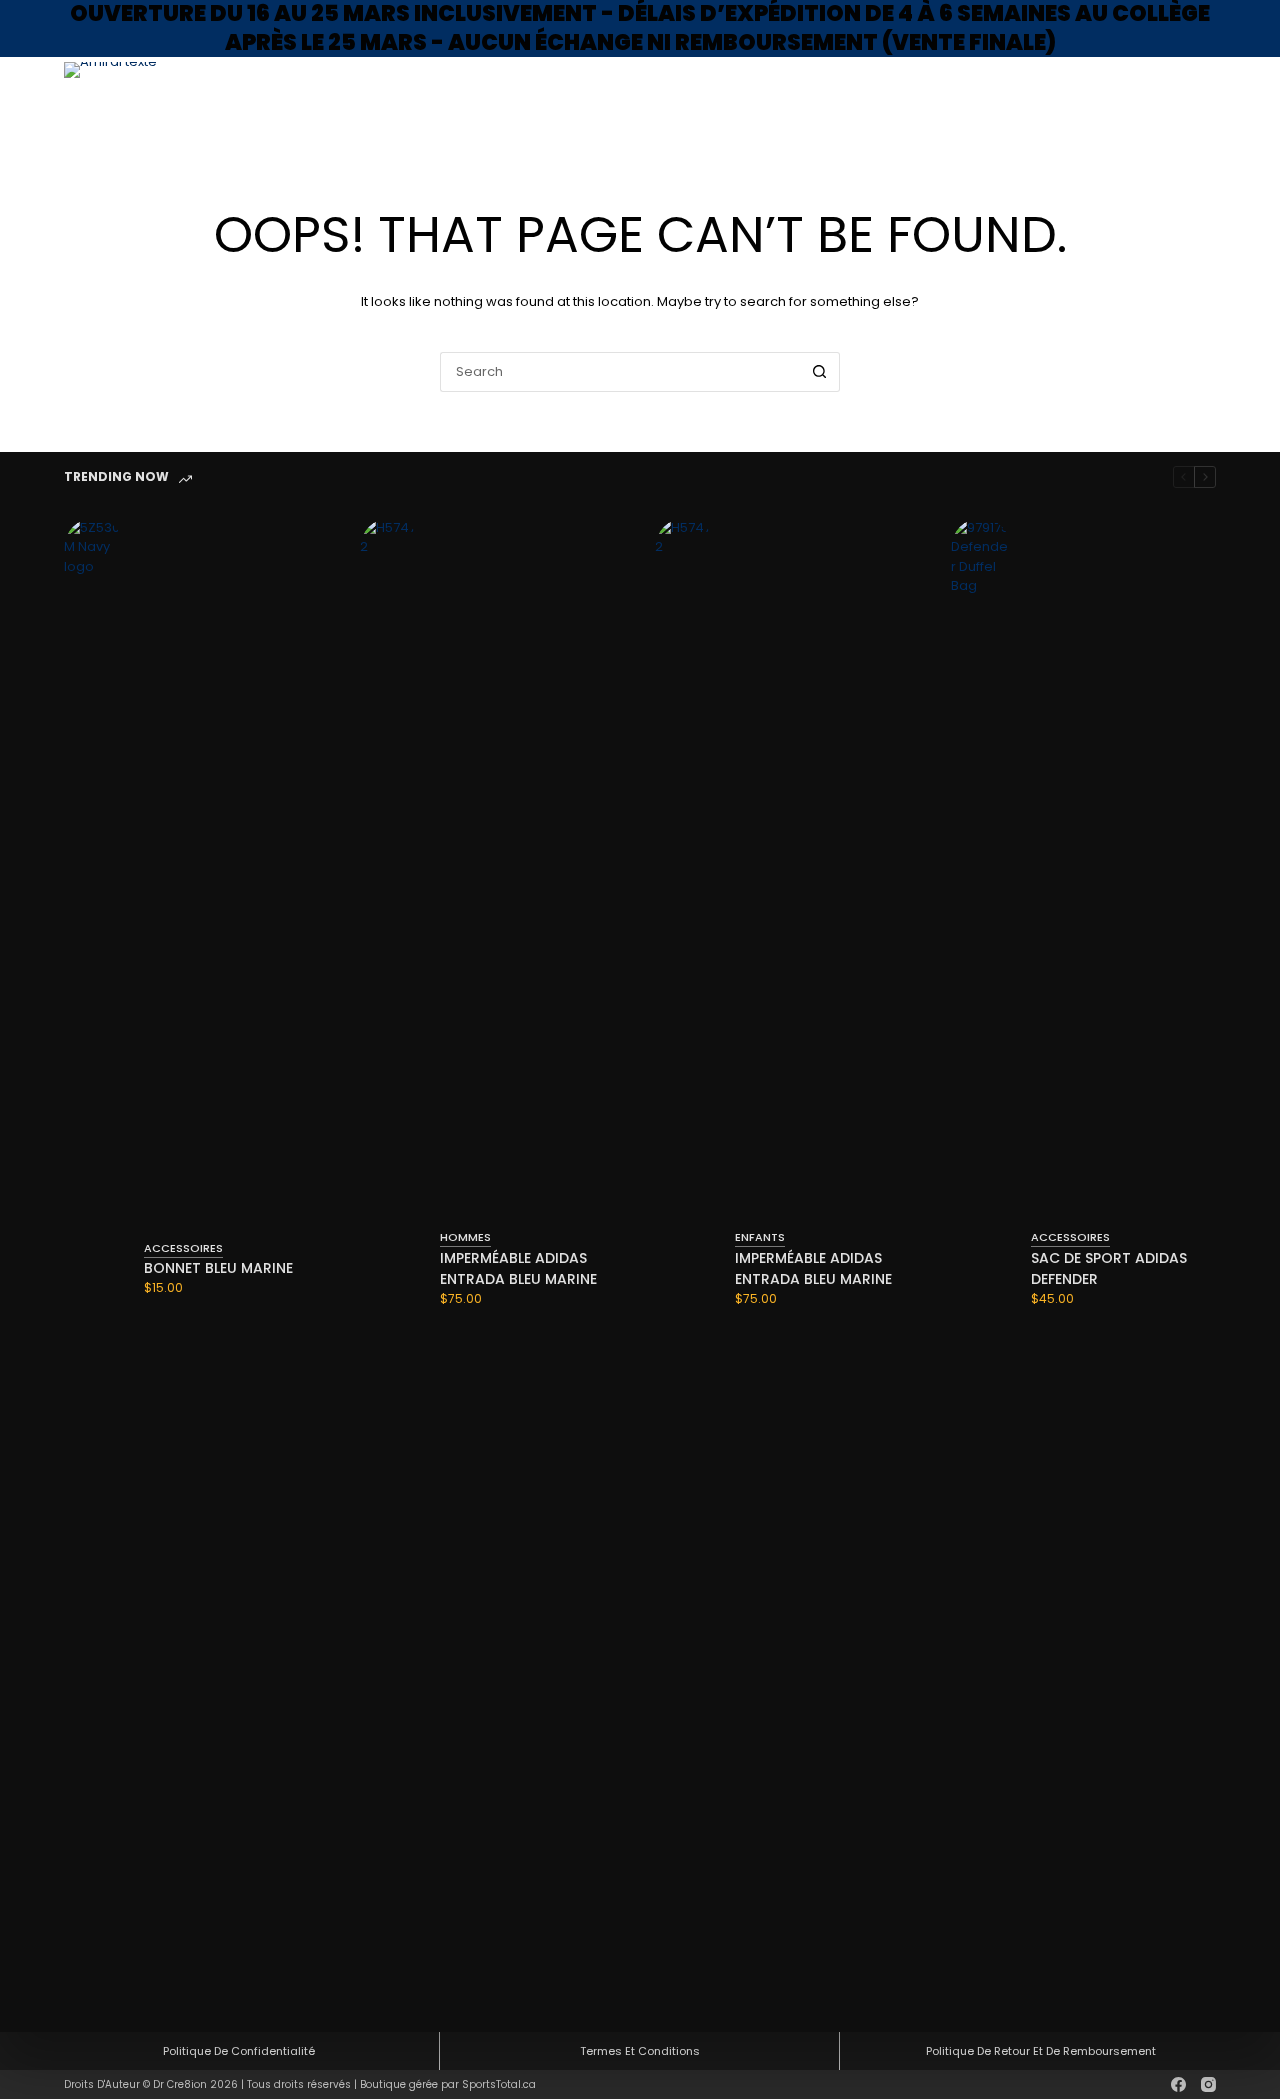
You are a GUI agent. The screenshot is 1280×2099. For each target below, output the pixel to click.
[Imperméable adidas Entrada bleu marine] (390, 1268)
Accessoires (1003, 96)
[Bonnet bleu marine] (94, 1268)
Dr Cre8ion (180, 2084)
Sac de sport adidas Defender (1109, 1268)
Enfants (927, 96)
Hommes (811, 96)
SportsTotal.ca (499, 2084)
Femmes (869, 96)
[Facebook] (1178, 2084)
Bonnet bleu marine (218, 1268)
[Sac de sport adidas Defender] (981, 1268)
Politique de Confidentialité (239, 2051)
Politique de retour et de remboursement (1041, 2051)
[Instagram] (1208, 2084)
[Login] (1108, 97)
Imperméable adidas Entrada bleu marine (518, 1268)
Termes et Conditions (640, 2051)
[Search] (1075, 97)
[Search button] (820, 372)
